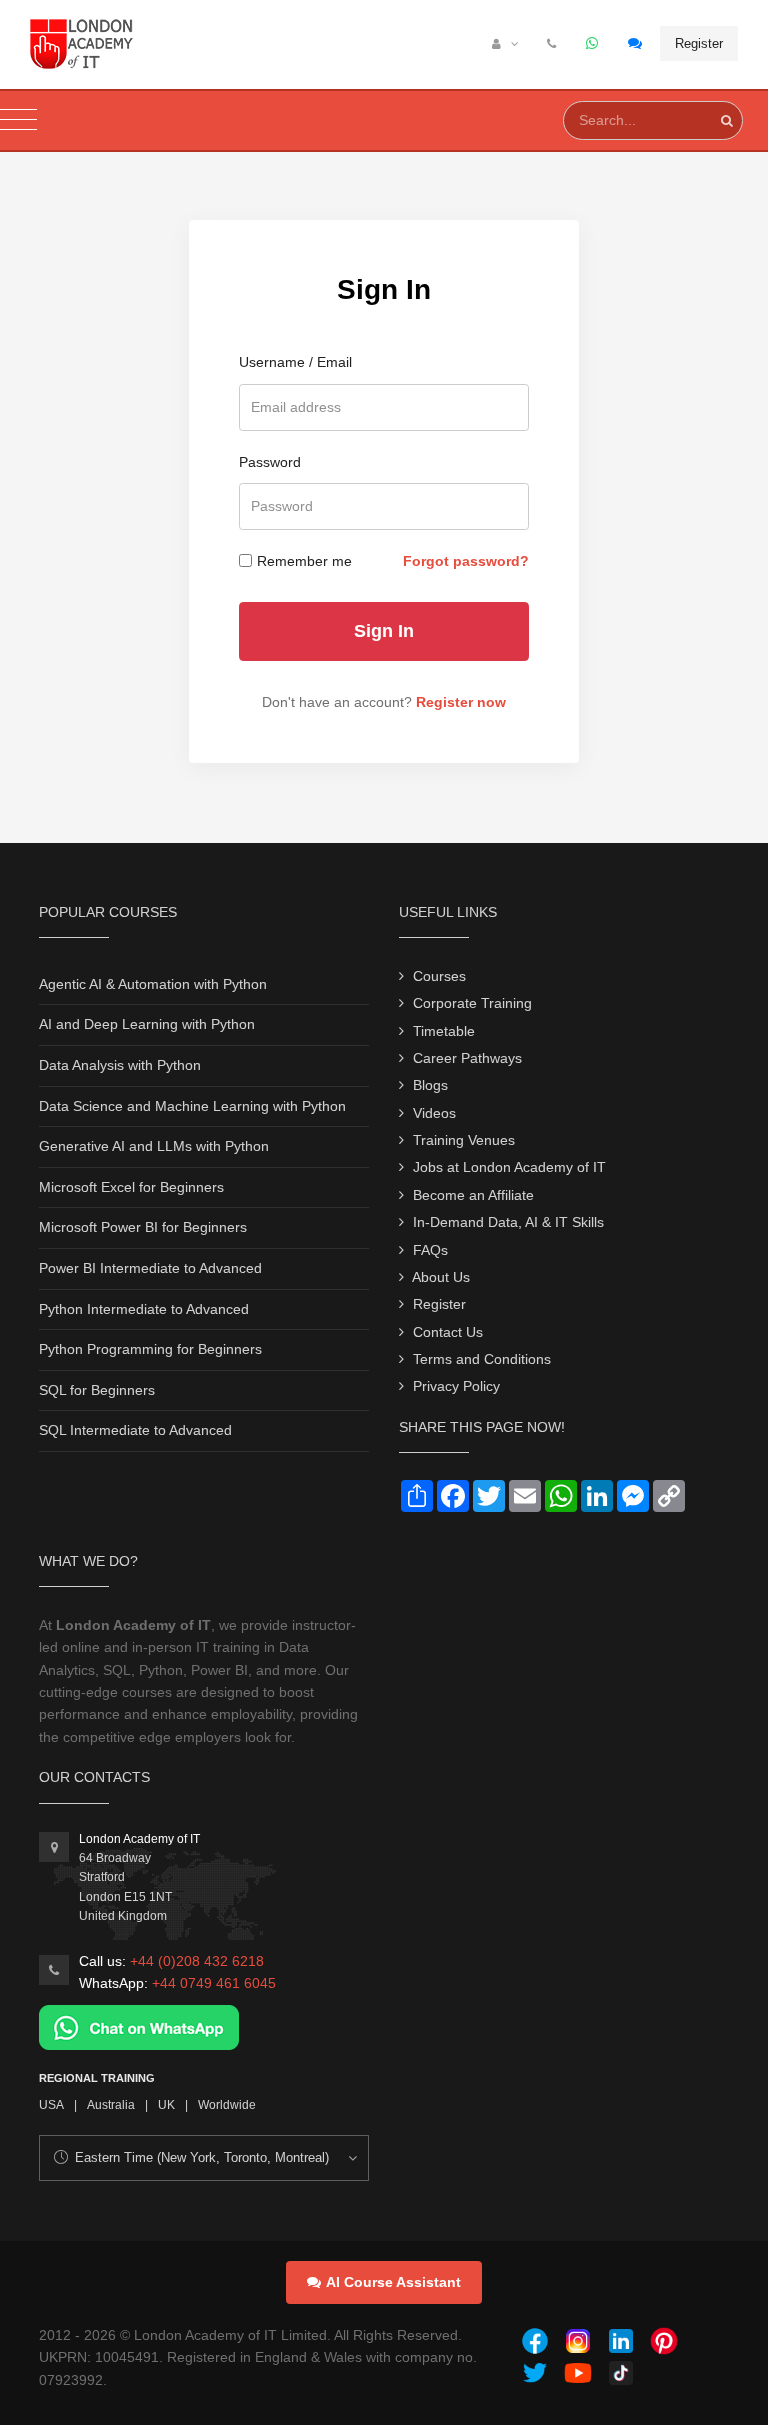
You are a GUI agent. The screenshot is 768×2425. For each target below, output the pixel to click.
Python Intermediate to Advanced (144, 1309)
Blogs (430, 1085)
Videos (434, 1113)
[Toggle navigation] (18, 120)
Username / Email (295, 362)
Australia (111, 2105)
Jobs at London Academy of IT (509, 1167)
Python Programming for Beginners (150, 1349)
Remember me (304, 561)
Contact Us (448, 1332)
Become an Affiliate (473, 1195)
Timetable (444, 1031)
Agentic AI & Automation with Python (153, 984)
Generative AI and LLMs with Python (154, 1146)
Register (699, 43)
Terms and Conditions (482, 1359)
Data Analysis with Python (120, 1065)
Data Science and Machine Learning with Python (192, 1106)
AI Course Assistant (393, 2282)
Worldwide (227, 2105)
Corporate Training (472, 1003)
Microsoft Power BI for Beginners (143, 1227)
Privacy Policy (456, 1386)
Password (270, 462)
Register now (461, 702)
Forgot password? (466, 561)
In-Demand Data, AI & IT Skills (508, 1222)
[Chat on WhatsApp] (139, 2026)
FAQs (430, 1250)
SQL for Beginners (97, 1390)
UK (166, 2105)
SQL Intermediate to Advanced (135, 1430)
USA (51, 2105)
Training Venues (464, 1140)
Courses (439, 976)
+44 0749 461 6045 (214, 1983)
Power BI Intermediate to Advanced (150, 1268)
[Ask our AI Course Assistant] (636, 44)
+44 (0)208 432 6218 (197, 1961)
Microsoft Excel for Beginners (131, 1187)
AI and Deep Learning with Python (147, 1024)
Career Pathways (467, 1058)
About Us (441, 1277)
